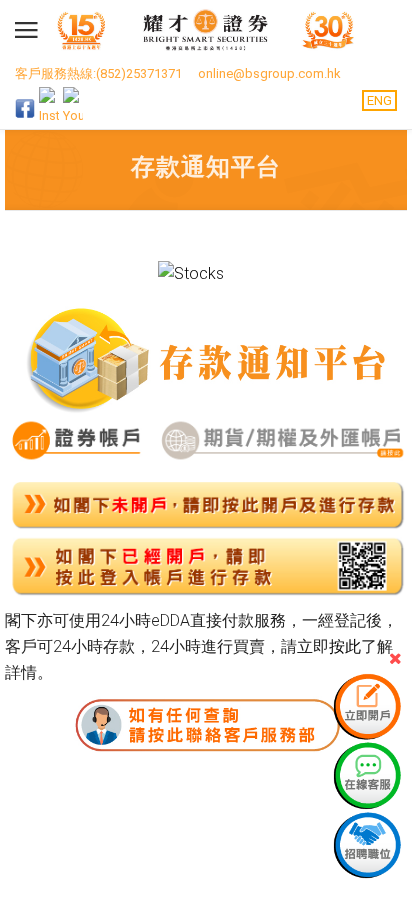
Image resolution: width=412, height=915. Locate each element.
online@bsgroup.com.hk (269, 73)
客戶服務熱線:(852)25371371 (98, 73)
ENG (379, 100)
